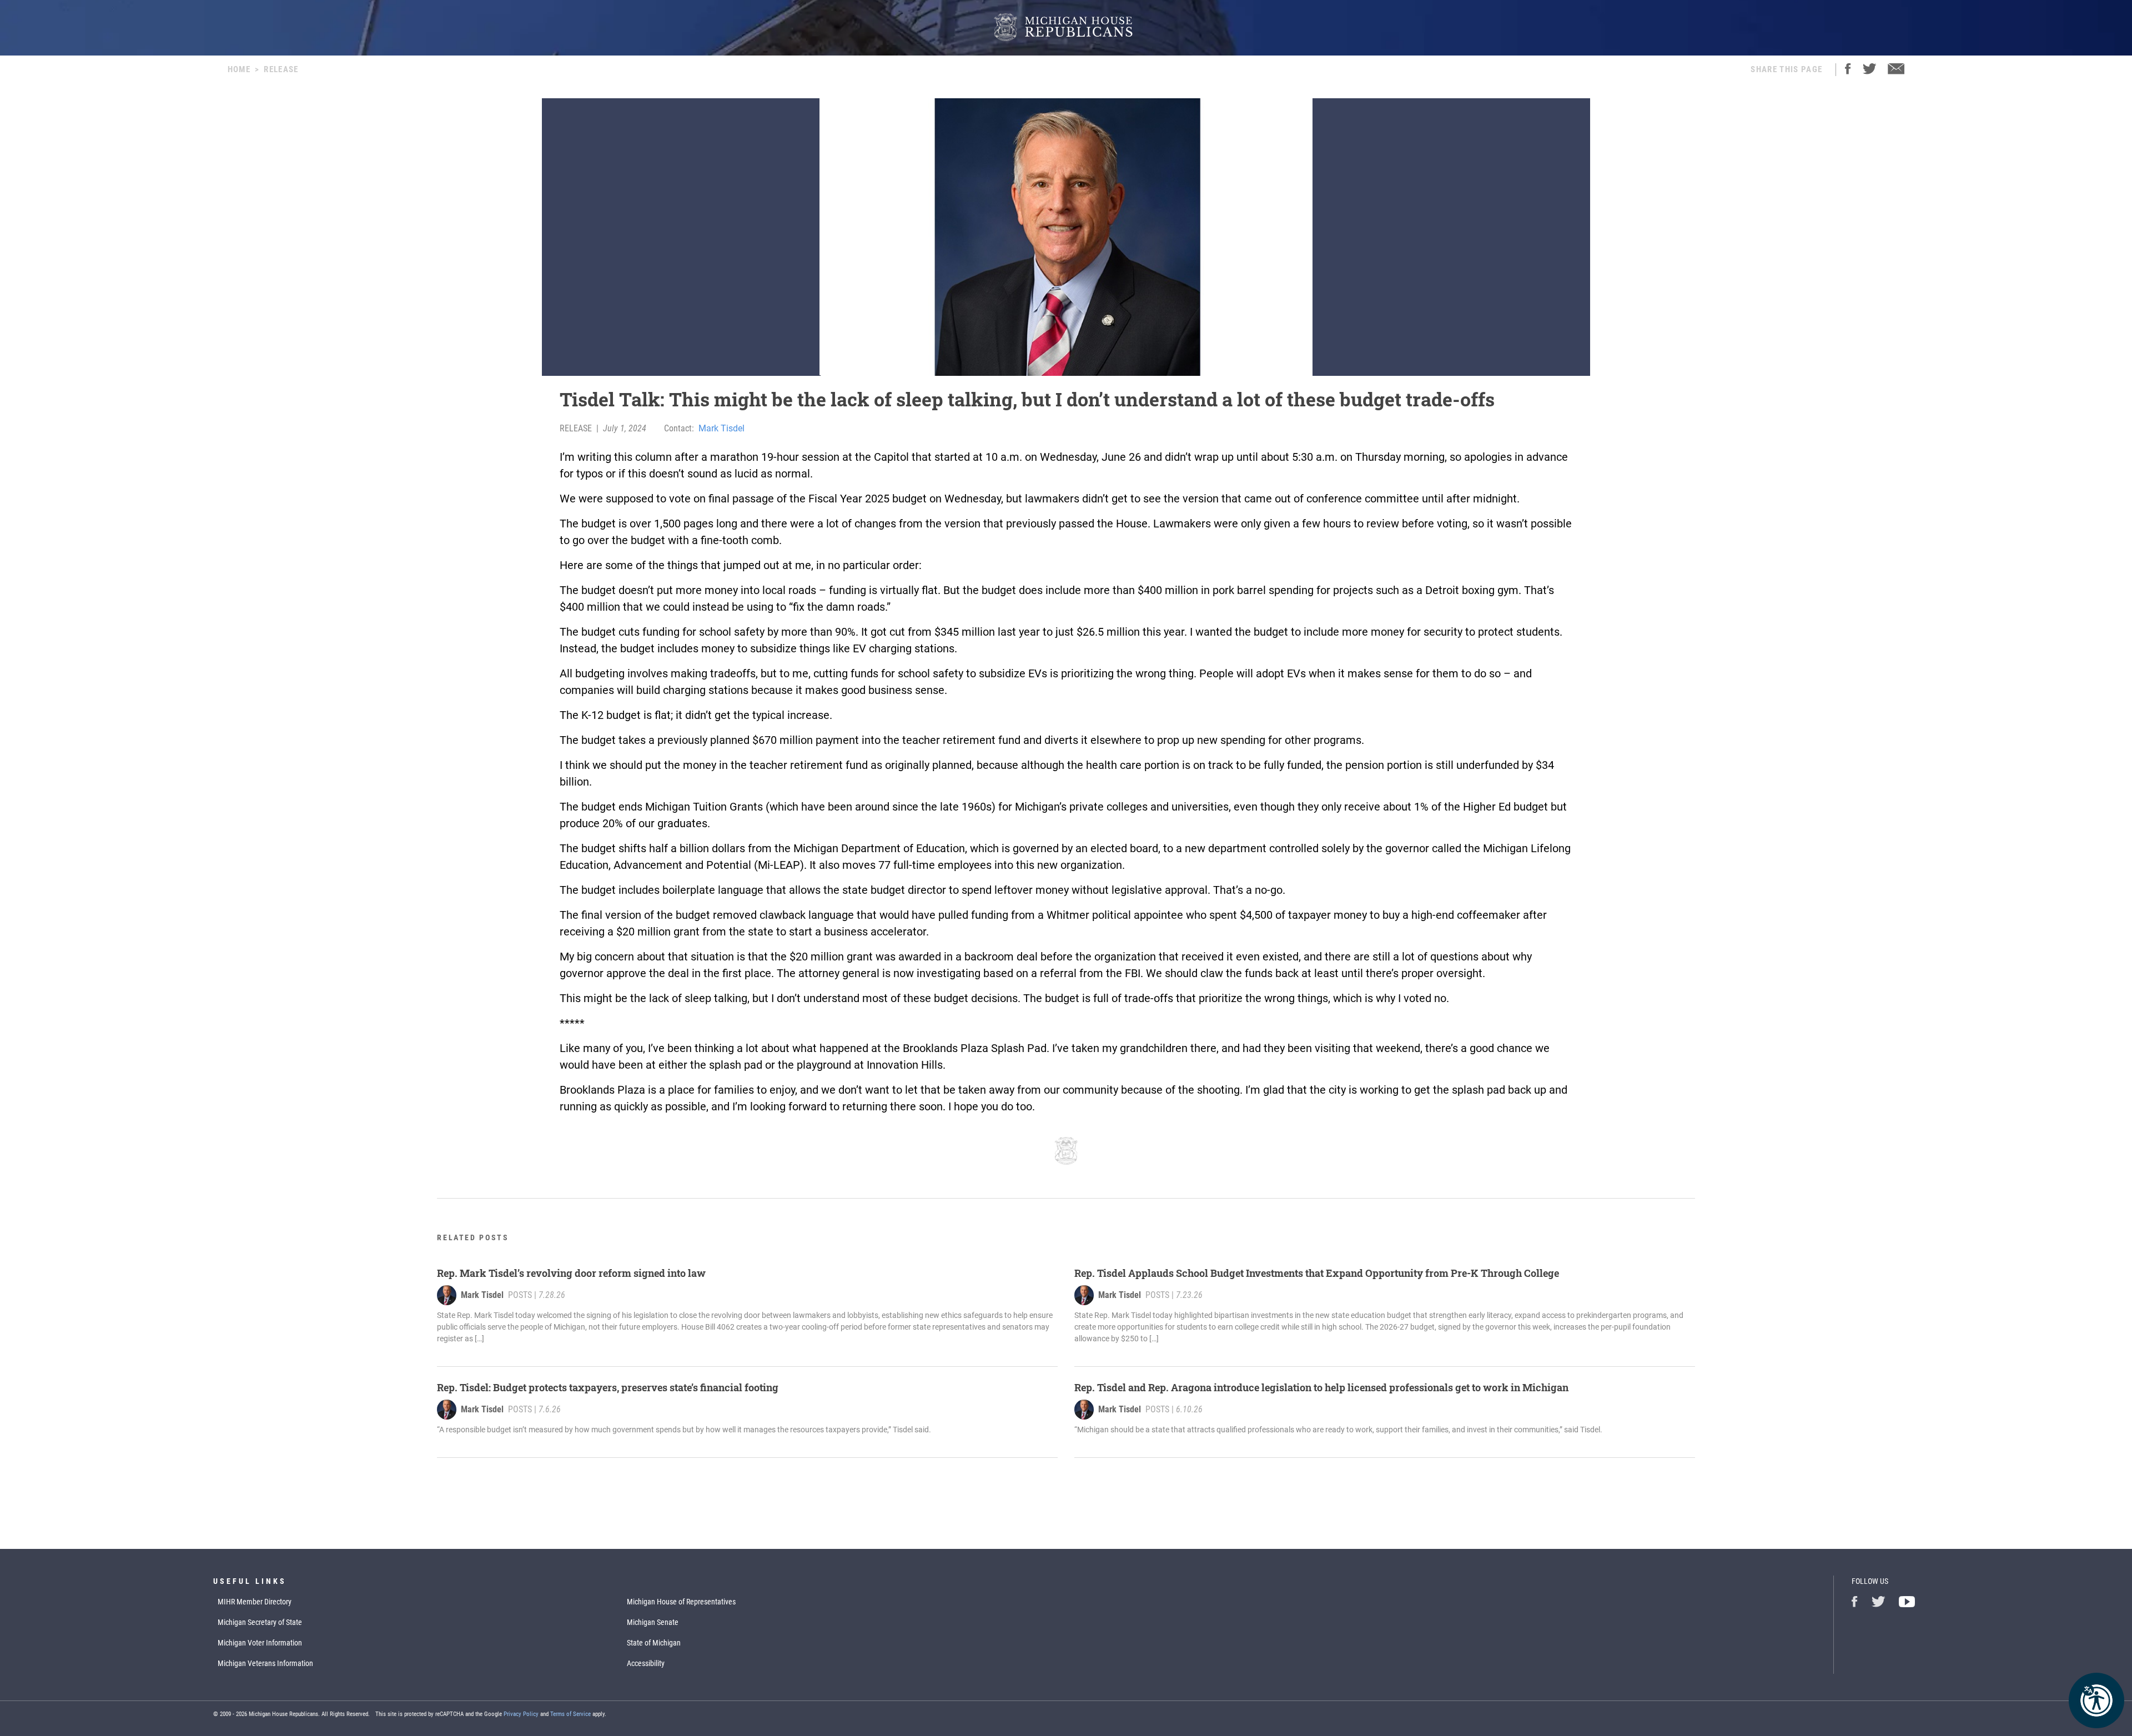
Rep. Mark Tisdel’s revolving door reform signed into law (571, 1273)
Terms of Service (570, 1714)
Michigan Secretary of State (260, 1622)
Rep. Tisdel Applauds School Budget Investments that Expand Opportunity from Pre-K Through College (1317, 1273)
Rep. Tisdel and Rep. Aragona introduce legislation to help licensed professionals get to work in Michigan (1321, 1387)
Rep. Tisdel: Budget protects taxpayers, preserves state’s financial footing (608, 1387)
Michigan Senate (653, 1622)
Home (239, 69)
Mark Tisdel (721, 428)
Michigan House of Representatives (681, 1602)
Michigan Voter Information (260, 1643)
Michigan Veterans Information (265, 1663)
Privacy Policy (521, 1714)
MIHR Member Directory (255, 1602)
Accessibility (646, 1663)
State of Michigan (654, 1643)
